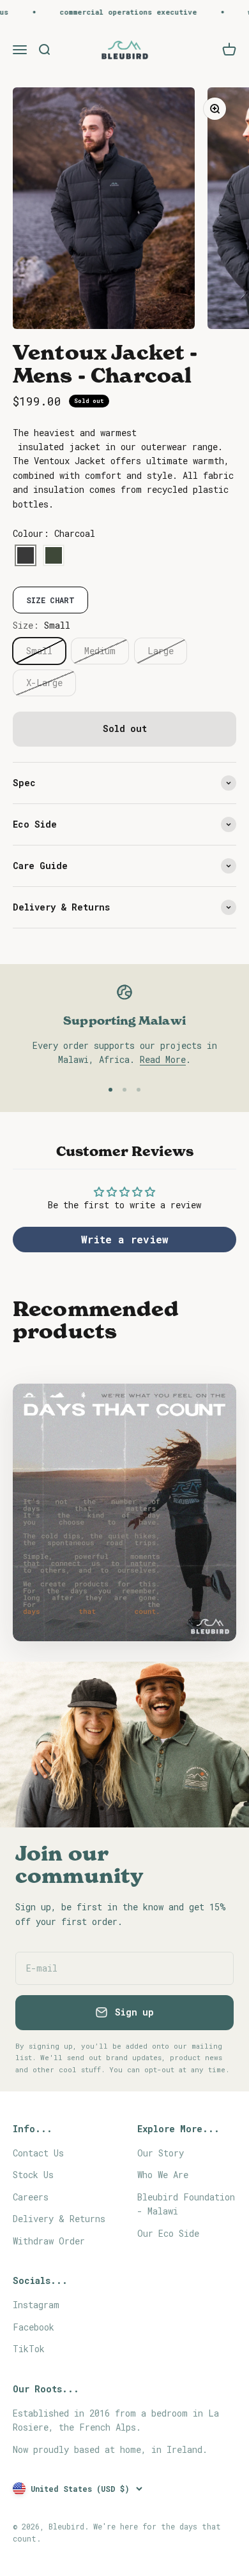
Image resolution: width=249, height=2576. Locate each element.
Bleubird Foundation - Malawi (186, 2204)
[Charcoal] (26, 556)
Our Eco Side (168, 2233)
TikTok (29, 2349)
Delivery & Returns (59, 2219)
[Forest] (54, 556)
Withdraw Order (49, 2241)
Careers (31, 2197)
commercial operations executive (116, 12)
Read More (163, 1059)
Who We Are (163, 2175)
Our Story (161, 2153)
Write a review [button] (125, 1239)
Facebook (34, 2327)
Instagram (36, 2305)
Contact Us (38, 2153)
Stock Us (33, 2175)
